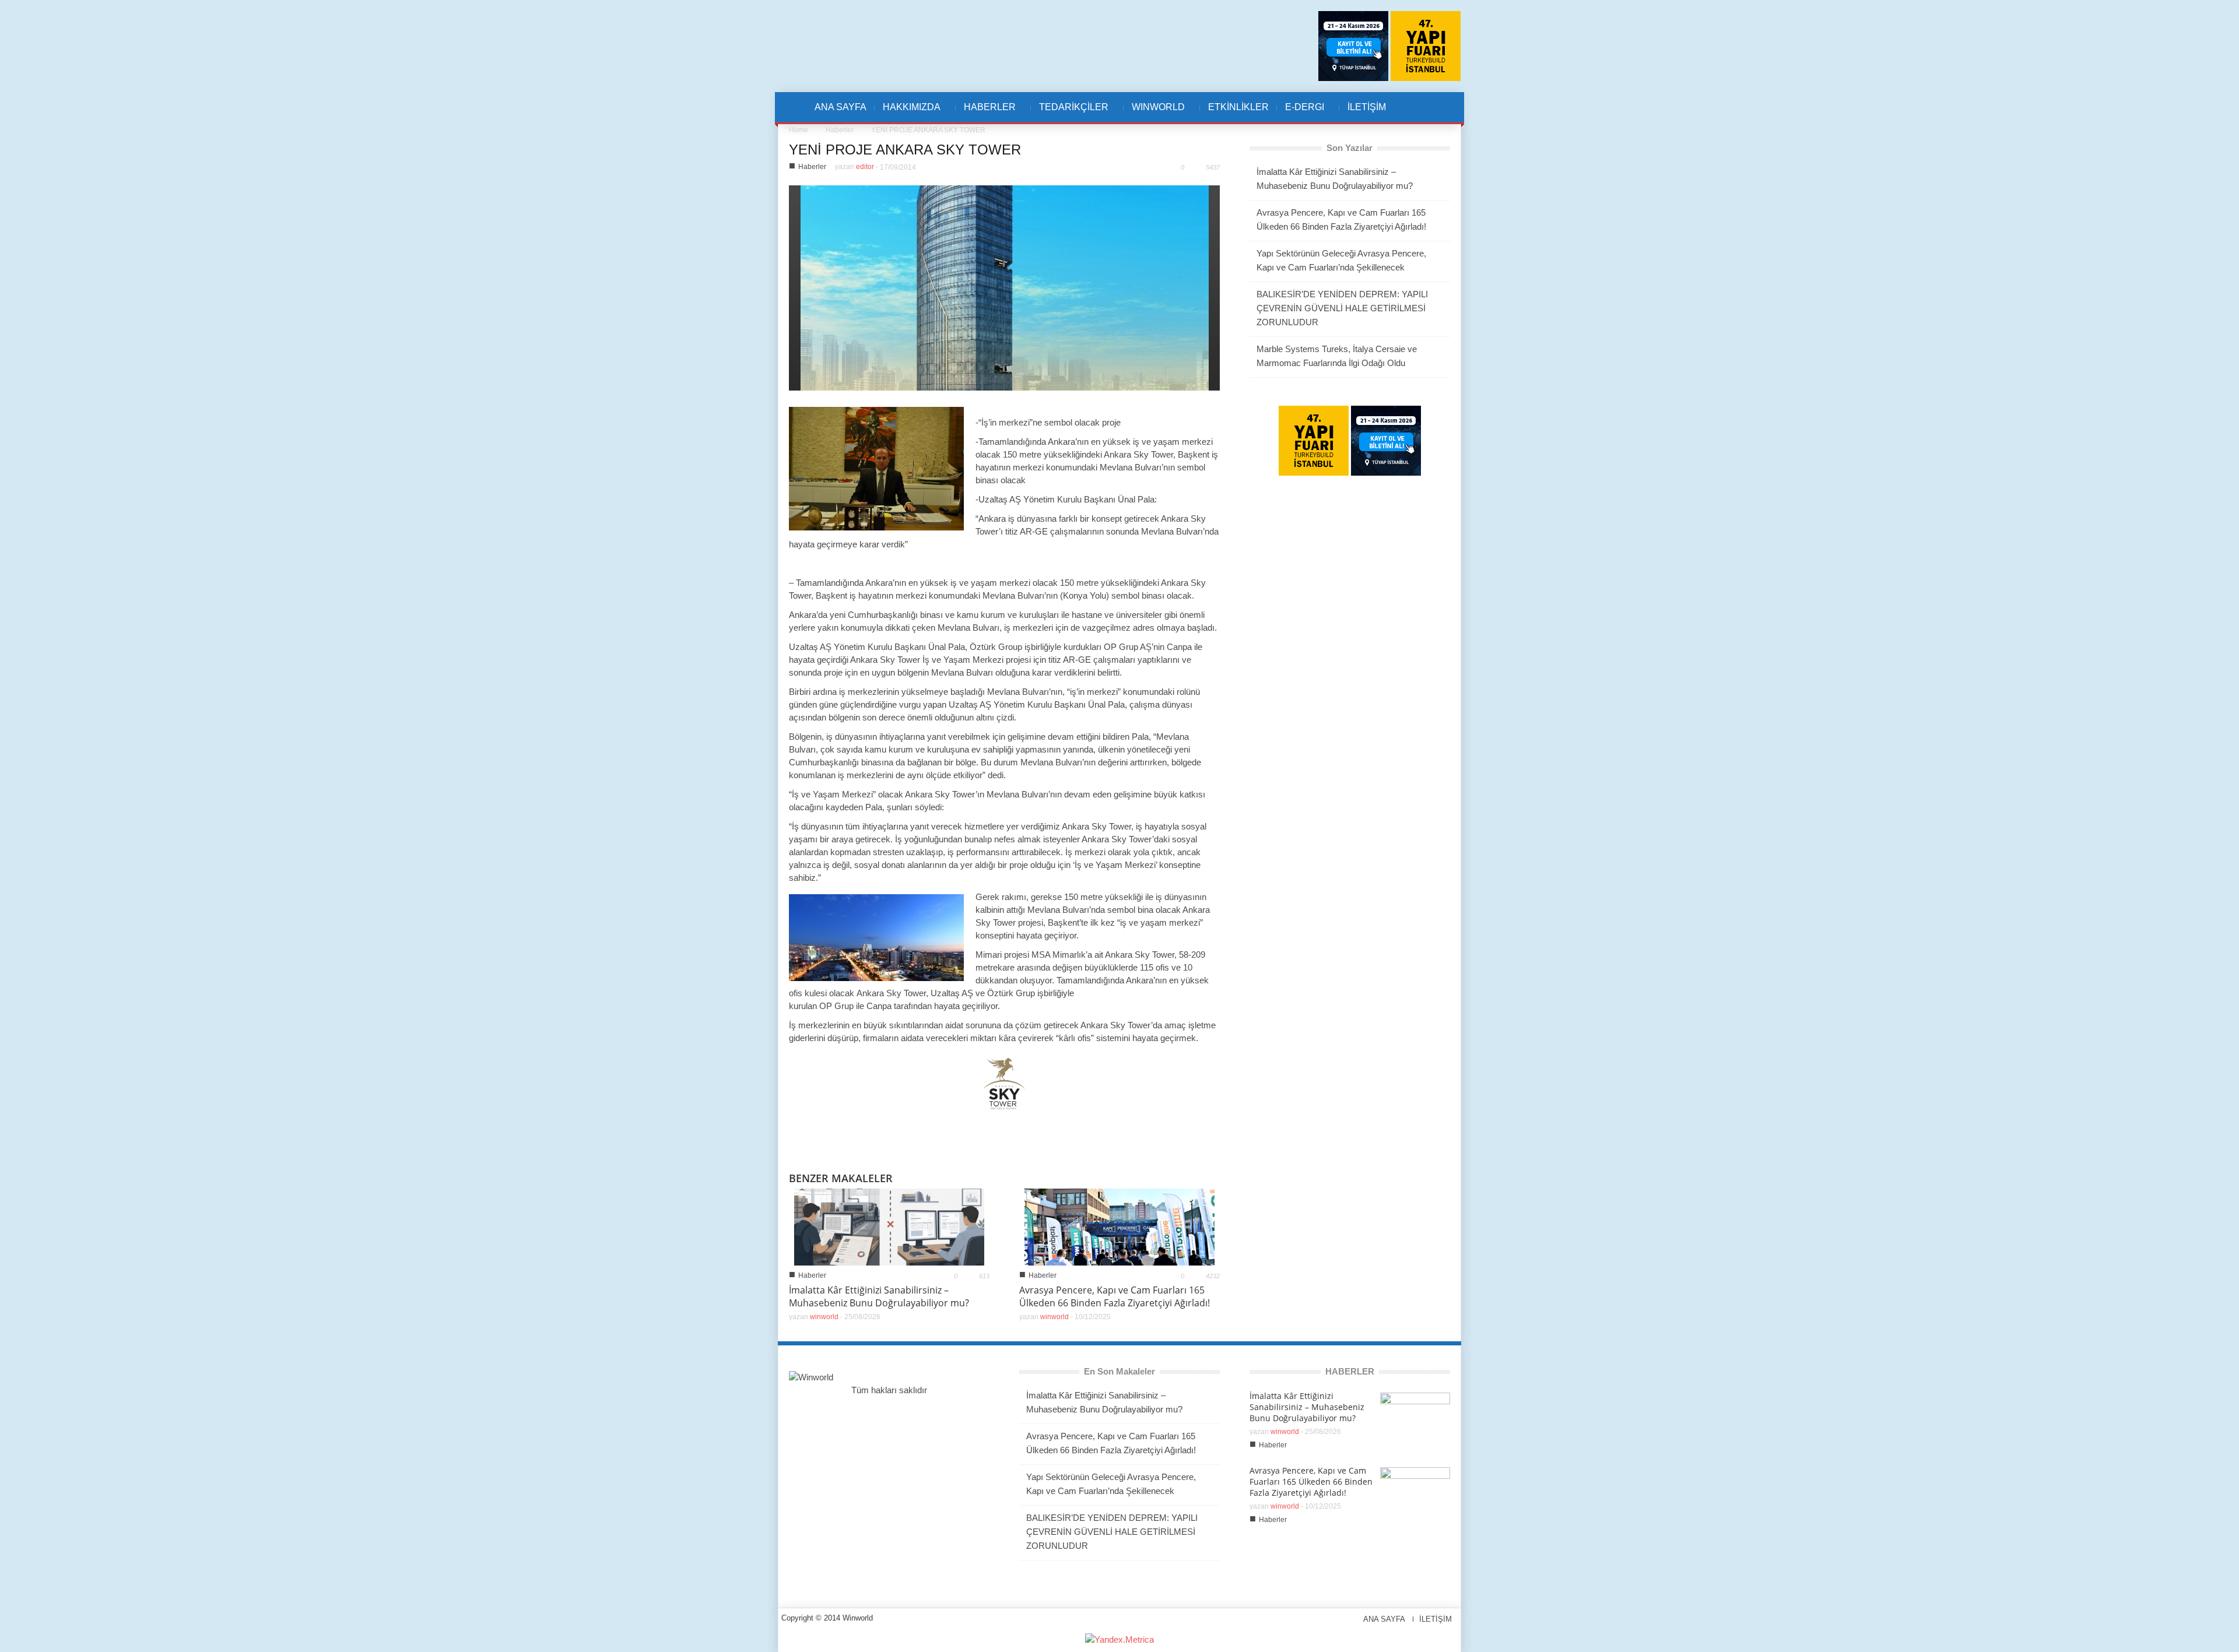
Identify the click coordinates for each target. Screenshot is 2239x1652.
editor (865, 167)
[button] (1421, 107)
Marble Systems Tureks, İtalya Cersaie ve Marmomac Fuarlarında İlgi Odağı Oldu (1337, 356)
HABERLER (986, 113)
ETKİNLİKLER (1238, 107)
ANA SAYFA (840, 107)
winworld (824, 1317)
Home (799, 130)
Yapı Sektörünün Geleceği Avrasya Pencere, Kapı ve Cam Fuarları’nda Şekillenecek (1341, 260)
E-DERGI (1301, 113)
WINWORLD (1154, 113)
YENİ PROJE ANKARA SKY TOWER (905, 150)
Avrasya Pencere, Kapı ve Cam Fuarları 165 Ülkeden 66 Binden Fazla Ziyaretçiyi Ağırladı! (1115, 1296)
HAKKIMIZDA (908, 113)
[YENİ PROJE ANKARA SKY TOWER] (1005, 287)
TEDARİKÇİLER (1070, 113)
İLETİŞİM (1367, 107)
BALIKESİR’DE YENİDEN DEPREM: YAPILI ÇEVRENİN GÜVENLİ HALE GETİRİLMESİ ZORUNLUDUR (1342, 308)
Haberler (840, 130)
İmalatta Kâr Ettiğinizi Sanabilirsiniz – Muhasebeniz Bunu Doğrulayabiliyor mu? (879, 1296)
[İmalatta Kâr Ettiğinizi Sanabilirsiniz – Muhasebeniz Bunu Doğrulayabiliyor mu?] (889, 1226)
